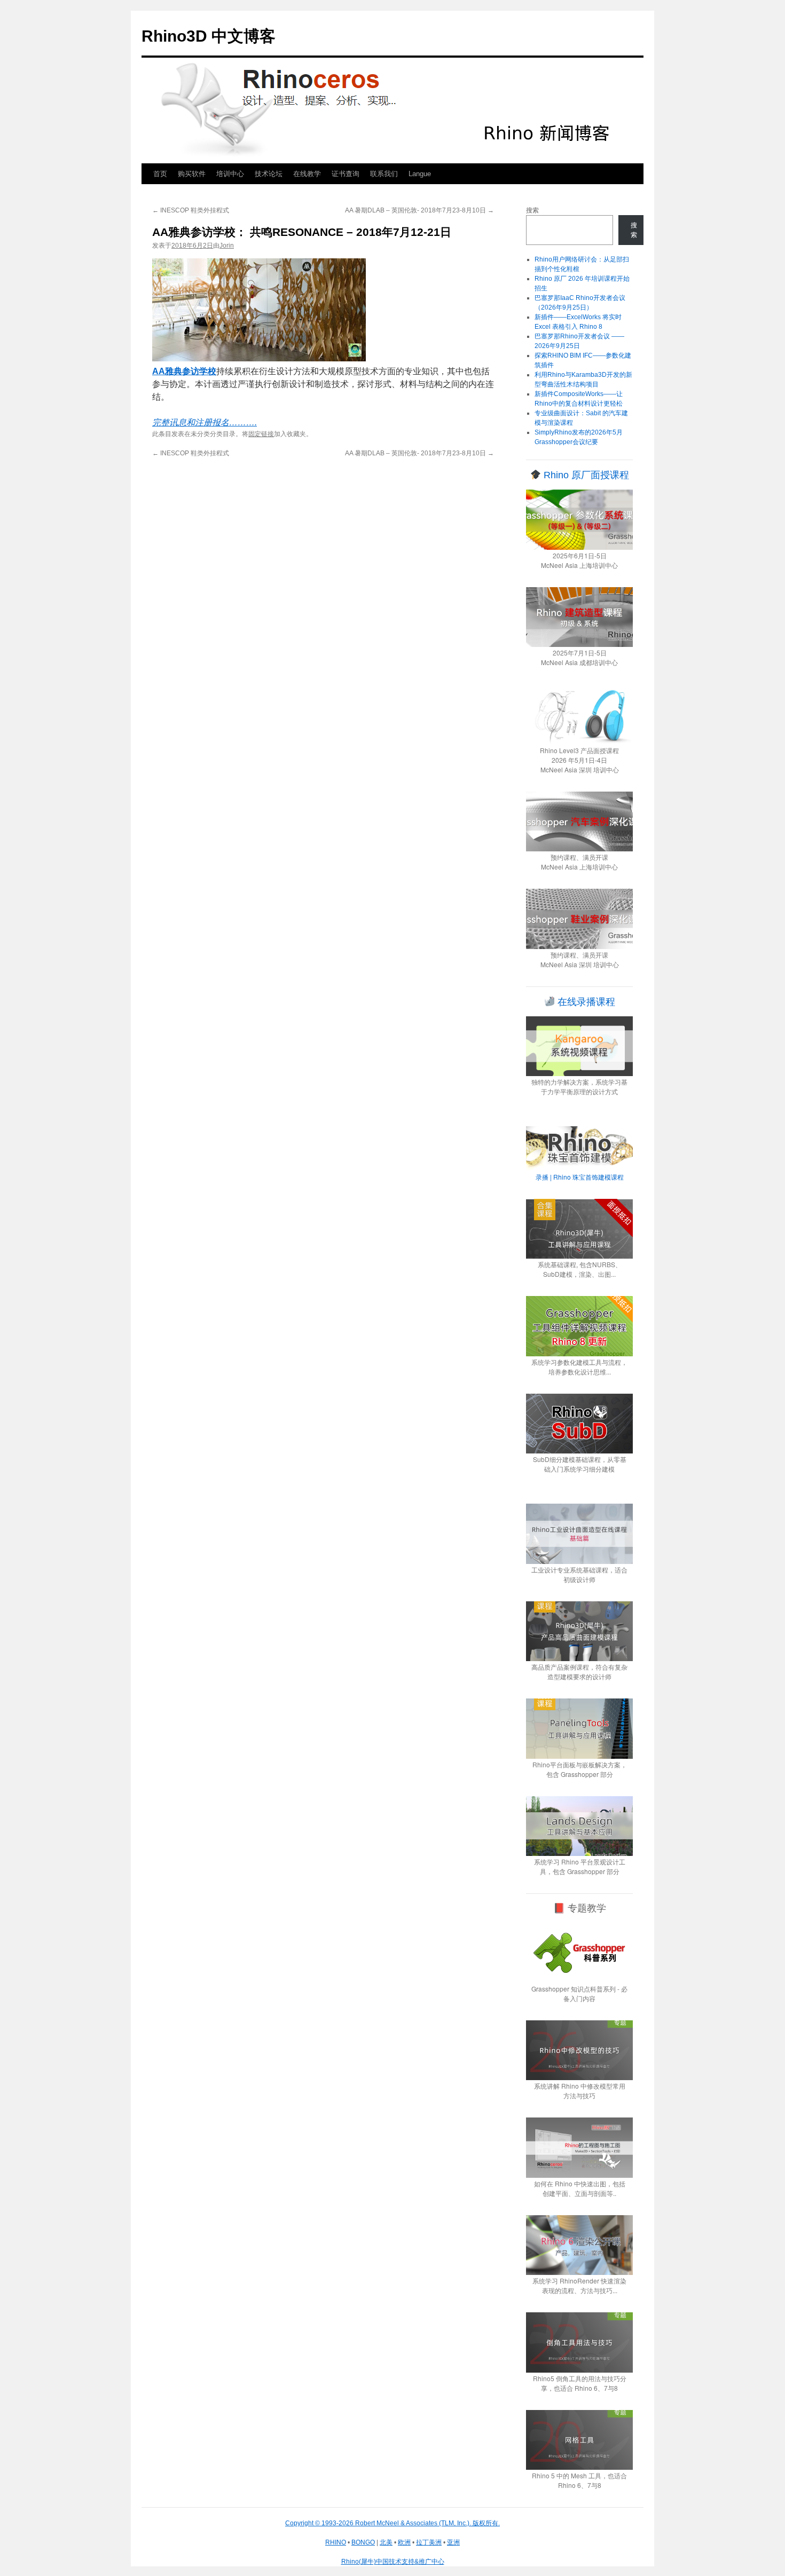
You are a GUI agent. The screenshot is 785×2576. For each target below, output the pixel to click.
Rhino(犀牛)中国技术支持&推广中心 (393, 2562)
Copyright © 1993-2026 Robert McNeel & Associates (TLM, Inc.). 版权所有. (392, 2523)
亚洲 (453, 2542)
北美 (386, 2542)
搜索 (532, 210)
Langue (420, 174)
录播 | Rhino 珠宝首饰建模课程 (580, 1177)
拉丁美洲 (429, 2542)
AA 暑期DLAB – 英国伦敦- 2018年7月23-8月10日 (419, 210)
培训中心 (230, 174)
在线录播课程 (585, 1002)
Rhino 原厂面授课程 (585, 475)
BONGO (363, 2542)
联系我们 (384, 174)
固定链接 (261, 434)
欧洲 (404, 2542)
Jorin (227, 246)
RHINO (336, 2542)
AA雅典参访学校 (184, 371)
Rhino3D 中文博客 (209, 36)
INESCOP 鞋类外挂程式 (191, 210)
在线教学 (307, 174)
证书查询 (346, 174)
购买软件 (192, 174)
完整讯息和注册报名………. (205, 422)
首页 (160, 174)
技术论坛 (269, 174)
